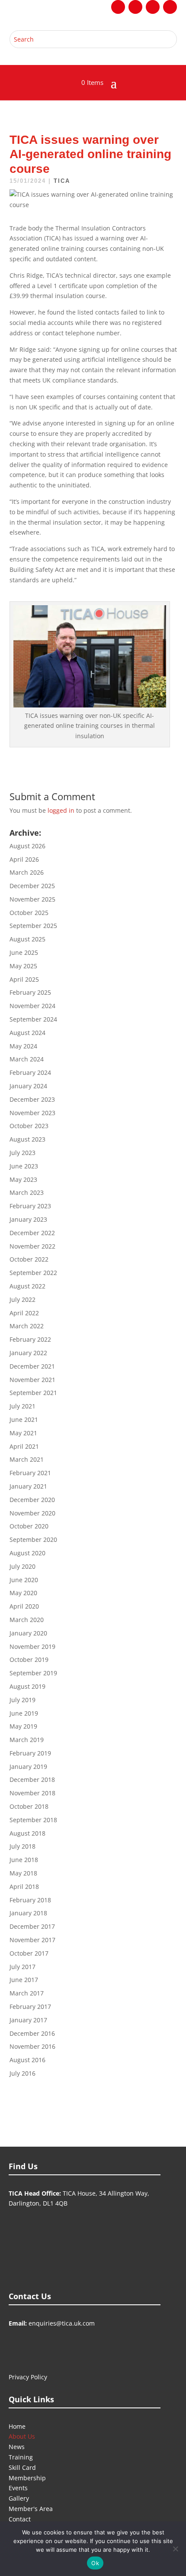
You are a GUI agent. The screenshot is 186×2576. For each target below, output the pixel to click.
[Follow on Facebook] (118, 7)
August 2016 (27, 2060)
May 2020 (23, 1593)
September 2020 (33, 1539)
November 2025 (32, 899)
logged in (61, 810)
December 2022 (32, 1233)
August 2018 (27, 1833)
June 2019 (24, 1713)
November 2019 (32, 1646)
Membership (27, 2478)
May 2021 (23, 1433)
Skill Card (22, 2467)
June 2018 (24, 1860)
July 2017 (22, 1967)
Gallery (19, 2498)
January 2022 (28, 1353)
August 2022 (27, 1286)
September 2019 (33, 1673)
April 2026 (24, 859)
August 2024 (27, 1033)
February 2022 (30, 1339)
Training (21, 2457)
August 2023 (27, 1139)
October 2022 (29, 1259)
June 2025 (24, 952)
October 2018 (29, 1806)
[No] (175, 2549)
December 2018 (32, 1780)
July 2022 (22, 1299)
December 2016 (32, 2033)
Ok (95, 2563)
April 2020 (24, 1606)
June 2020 (24, 1580)
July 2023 (22, 1153)
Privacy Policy (28, 2377)
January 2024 (28, 1086)
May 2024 (23, 1046)
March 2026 (27, 872)
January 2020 (28, 1633)
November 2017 (32, 1940)
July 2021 (22, 1406)
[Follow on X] (135, 7)
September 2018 (33, 1820)
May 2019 (23, 1726)
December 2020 (32, 1500)
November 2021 (32, 1380)
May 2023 (23, 1179)
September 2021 (33, 1393)
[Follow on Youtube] (153, 7)
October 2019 (29, 1659)
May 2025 (23, 966)
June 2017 (24, 1980)
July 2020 (22, 1566)
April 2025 (24, 979)
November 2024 (32, 1006)
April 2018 (24, 1887)
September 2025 (33, 926)
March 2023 (27, 1192)
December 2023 (32, 1099)
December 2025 (32, 886)
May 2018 (23, 1873)
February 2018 (30, 1900)
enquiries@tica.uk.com (62, 2323)
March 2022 (27, 1326)
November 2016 (32, 2046)
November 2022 (32, 1246)
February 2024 (30, 1072)
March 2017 (27, 1993)
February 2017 (30, 2007)
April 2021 (24, 1446)
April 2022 (24, 1313)
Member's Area (31, 2509)
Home (17, 2426)
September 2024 (33, 1019)
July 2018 (22, 1846)
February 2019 (30, 1753)
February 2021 (30, 1473)
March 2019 (27, 1740)
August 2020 (27, 1553)
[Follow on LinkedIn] (170, 7)
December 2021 (32, 1366)
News (17, 2447)
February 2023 (30, 1206)
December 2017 (32, 1926)
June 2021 (24, 1419)
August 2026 (27, 846)
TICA (62, 181)
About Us (22, 2436)
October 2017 (29, 1953)
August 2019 (27, 1686)
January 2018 (28, 1913)
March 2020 (27, 1620)
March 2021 (27, 1459)
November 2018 (32, 1793)
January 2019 (28, 1767)
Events (18, 2488)
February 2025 (30, 992)
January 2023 (28, 1219)
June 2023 (24, 1166)
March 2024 (27, 1059)
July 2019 (22, 1700)
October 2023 (29, 1126)
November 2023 (32, 1113)
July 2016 (22, 2073)
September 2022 (33, 1273)
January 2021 (28, 1486)
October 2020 (29, 1526)
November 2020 (32, 1513)
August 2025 (27, 939)
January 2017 (28, 2020)
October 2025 (29, 913)
